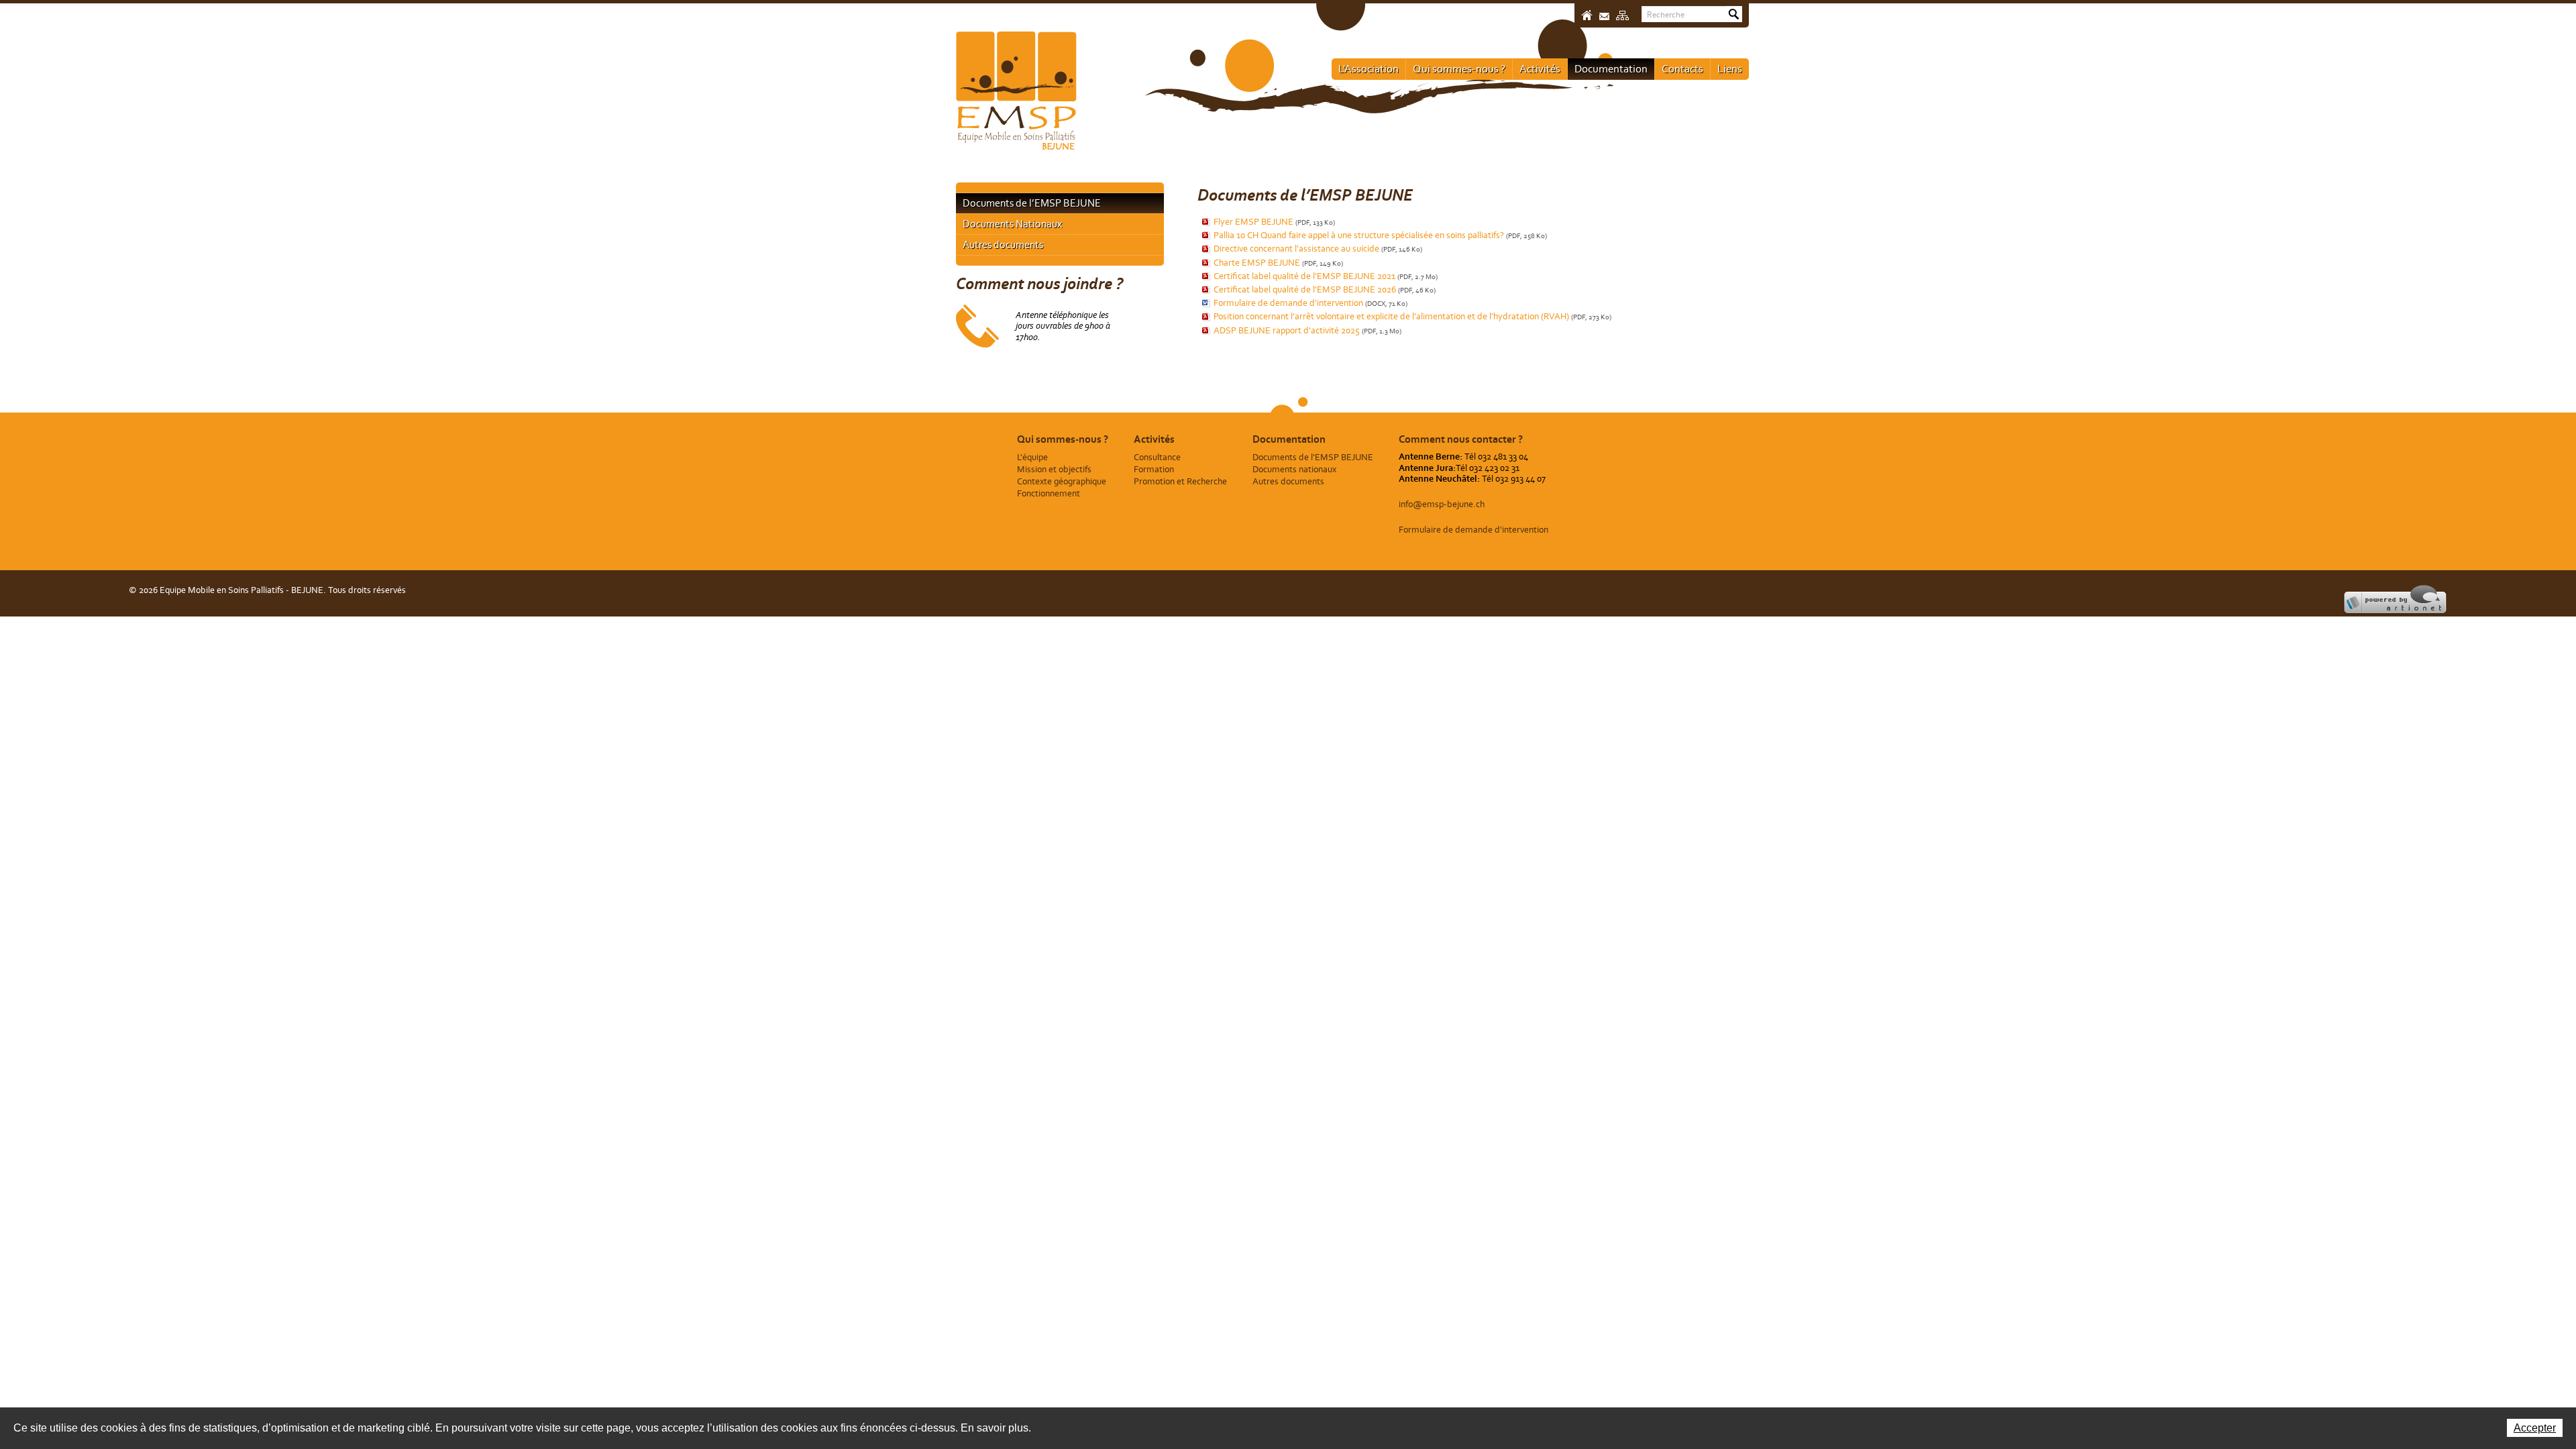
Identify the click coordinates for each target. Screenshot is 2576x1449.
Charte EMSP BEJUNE (1278, 263)
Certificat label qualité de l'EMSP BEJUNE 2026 (1325, 289)
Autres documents (1003, 245)
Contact (1604, 16)
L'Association (1368, 68)
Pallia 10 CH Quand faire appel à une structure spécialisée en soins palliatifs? (1380, 235)
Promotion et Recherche (1180, 481)
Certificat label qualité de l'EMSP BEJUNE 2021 (1326, 276)
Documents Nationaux (1012, 224)
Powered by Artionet (2404, 601)
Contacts (1682, 68)
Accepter (2535, 1428)
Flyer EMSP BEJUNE (1274, 222)
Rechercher (1734, 14)
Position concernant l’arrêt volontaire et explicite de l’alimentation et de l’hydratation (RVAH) (1412, 316)
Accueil (1587, 15)
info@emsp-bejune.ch (1442, 504)
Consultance (1157, 457)
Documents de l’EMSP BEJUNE (1032, 203)
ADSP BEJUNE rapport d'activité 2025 (1307, 330)
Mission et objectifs (1054, 469)
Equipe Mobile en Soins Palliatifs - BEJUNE (1016, 91)
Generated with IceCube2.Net (2352, 601)
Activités (1540, 68)
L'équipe (1032, 457)
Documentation (1611, 68)
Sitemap (1622, 15)
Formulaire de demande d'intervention (1310, 303)
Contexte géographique (1062, 481)
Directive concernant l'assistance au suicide (1318, 249)
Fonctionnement (1049, 493)
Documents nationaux (1294, 469)
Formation (1154, 469)
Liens (1730, 68)
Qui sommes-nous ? (1459, 68)
